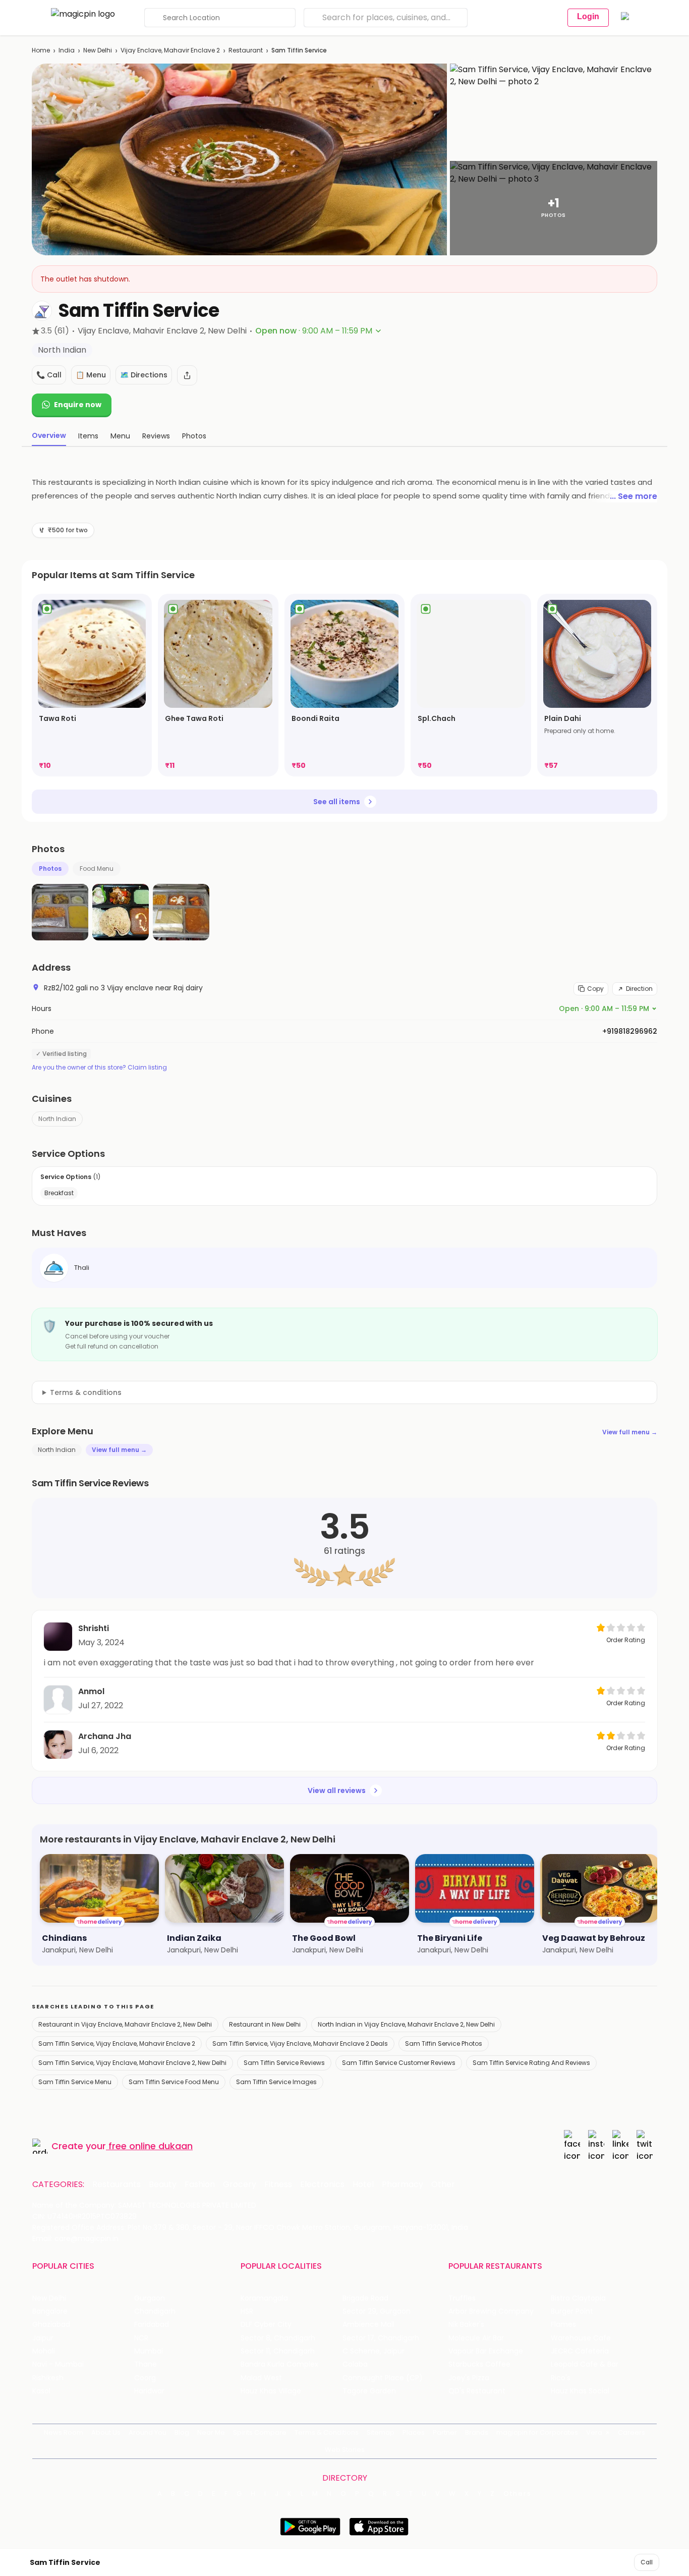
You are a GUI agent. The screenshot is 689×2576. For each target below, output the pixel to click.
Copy (595, 989)
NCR (141, 2338)
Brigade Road (365, 2298)
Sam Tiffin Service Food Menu (174, 2082)
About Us (106, 2432)
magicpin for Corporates (537, 2432)
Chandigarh (155, 2311)
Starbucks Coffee (479, 2364)
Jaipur (43, 2338)
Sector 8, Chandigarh (278, 2338)
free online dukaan (151, 2146)
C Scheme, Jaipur (374, 2351)
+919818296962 (630, 1031)
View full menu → (630, 1432)
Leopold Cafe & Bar (585, 2364)
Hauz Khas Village (271, 2391)
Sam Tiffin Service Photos (444, 2043)
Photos (50, 869)
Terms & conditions (86, 1392)
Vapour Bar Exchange (486, 2351)
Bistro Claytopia (578, 2298)
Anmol (91, 1691)
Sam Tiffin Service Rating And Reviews (531, 2063)
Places (414, 2432)
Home (41, 50)
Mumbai (149, 2351)
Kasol (41, 2391)
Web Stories (345, 2450)
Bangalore (50, 2311)
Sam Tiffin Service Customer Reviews (399, 2063)
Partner (445, 2432)
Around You (148, 2432)
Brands (477, 2432)
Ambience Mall (368, 2325)
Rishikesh (48, 2378)
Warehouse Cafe (581, 2338)
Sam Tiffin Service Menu (75, 2082)
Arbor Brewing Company (491, 2311)
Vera (594, 2432)
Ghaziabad (51, 2325)
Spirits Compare (260, 2432)
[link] (92, 685)
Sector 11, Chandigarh (278, 2351)
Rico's (561, 2378)
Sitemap (381, 2432)
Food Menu (97, 869)
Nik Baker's (466, 2325)
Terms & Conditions (327, 2432)
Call (647, 2562)
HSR (247, 2311)
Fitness (278, 2185)
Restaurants (117, 2185)
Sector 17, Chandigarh (381, 2338)
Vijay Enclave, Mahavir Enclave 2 (170, 50)
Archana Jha (105, 1736)
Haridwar (149, 2391)
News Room (64, 2432)
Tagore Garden (369, 2391)
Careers (631, 2432)
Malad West (261, 2378)
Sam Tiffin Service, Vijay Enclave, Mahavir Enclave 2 (117, 2043)
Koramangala (264, 2298)
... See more (634, 496)
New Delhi (98, 50)
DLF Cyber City (266, 2325)
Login (588, 16)
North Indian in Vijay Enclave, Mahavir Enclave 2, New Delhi (406, 2024)
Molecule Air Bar (476, 2338)
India (67, 50)
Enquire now (78, 405)
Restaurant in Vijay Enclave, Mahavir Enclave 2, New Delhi (125, 2024)
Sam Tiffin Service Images (276, 2082)
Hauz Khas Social (580, 2391)
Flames (563, 2325)
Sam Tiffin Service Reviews (284, 2063)
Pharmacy (403, 2185)
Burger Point (572, 2311)
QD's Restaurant (477, 2391)
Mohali (44, 2351)
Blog (182, 2432)
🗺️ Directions (144, 375)
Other (443, 2185)
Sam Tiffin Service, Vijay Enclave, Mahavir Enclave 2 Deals (300, 2043)
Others (518, 2494)
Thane (146, 2364)
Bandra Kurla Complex (279, 2364)
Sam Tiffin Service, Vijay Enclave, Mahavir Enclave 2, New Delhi (132, 2063)
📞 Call (49, 375)
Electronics (322, 2185)
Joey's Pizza (469, 2378)
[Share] (187, 375)
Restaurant (246, 50)
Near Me (211, 2432)
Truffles (462, 2298)
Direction (639, 989)
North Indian (57, 1119)
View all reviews (337, 1790)
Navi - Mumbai (58, 2364)
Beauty (163, 2185)
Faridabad (152, 2325)
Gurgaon (150, 2298)
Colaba (355, 2364)
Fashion (200, 2185)
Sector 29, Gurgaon (377, 2311)
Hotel (363, 2185)
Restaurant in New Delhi (265, 2024)
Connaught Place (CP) (383, 2378)
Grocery (240, 2185)
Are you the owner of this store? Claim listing (99, 1068)
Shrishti (94, 1628)
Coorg (145, 2378)
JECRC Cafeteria (580, 2351)
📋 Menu (91, 375)
